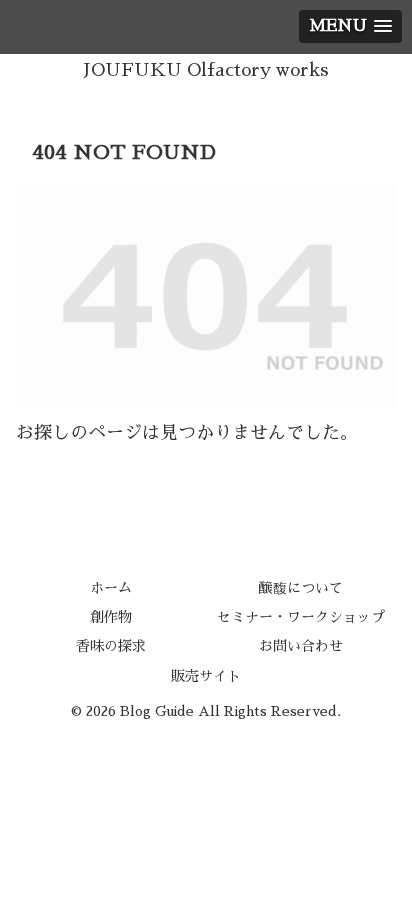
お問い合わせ (301, 646)
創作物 (111, 617)
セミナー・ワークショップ (301, 617)
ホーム (111, 588)
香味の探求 (111, 646)
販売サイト (206, 676)
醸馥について (301, 588)
